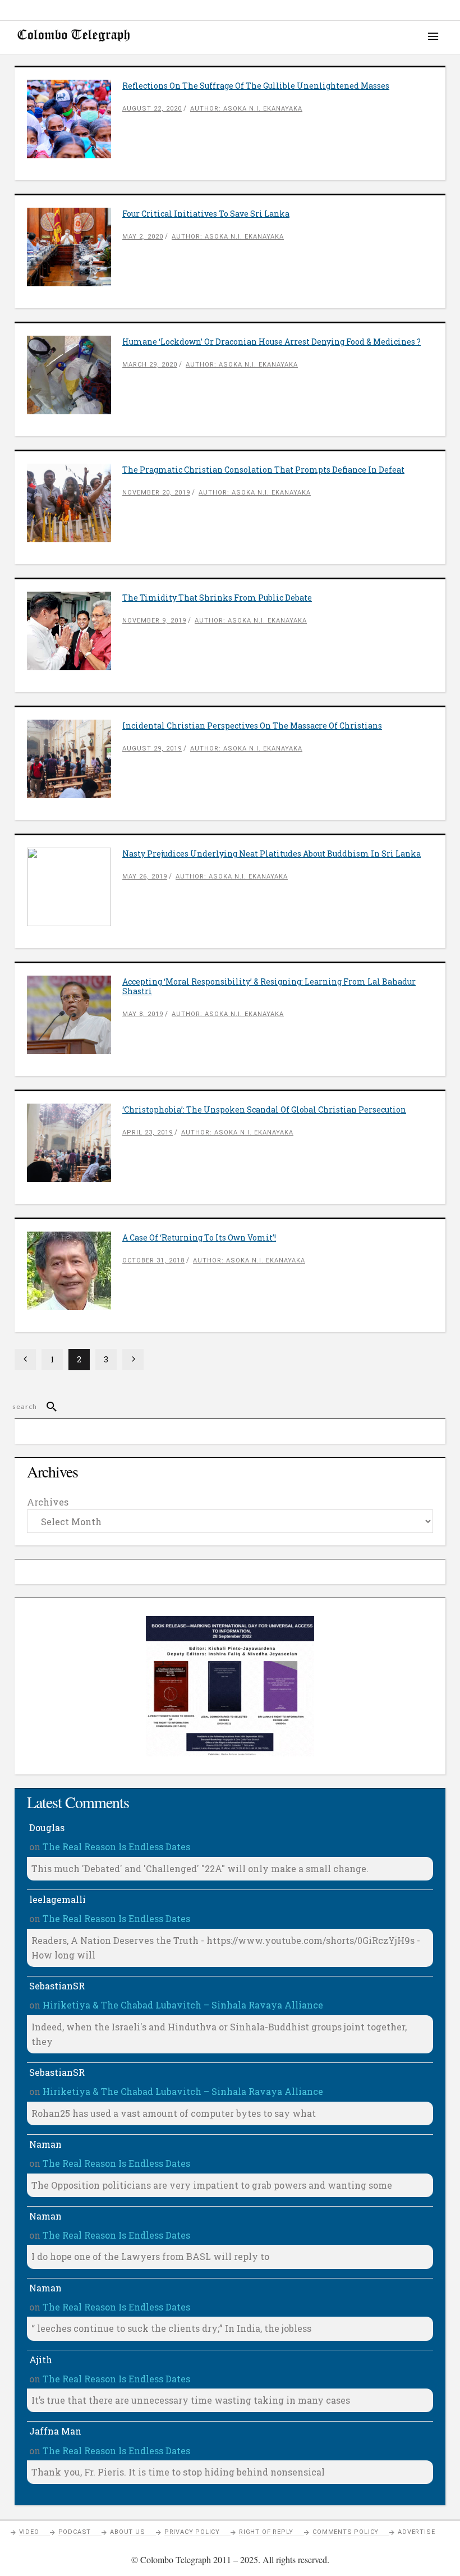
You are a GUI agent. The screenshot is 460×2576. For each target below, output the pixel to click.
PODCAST (75, 2532)
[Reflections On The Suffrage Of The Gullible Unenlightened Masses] (75, 119)
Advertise (416, 2532)
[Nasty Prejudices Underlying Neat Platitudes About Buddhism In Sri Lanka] (75, 887)
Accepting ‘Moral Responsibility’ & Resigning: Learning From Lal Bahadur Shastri (269, 986)
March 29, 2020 (150, 365)
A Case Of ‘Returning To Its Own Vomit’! (199, 1237)
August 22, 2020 (152, 109)
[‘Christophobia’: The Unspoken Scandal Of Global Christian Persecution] (75, 1143)
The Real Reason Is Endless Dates (116, 1847)
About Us (127, 2532)
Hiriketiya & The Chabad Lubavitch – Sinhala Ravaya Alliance (183, 2005)
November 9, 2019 (154, 621)
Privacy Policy (192, 2532)
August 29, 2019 (152, 749)
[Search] (47, 1407)
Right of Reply (266, 2532)
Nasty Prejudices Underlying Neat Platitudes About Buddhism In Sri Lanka (272, 854)
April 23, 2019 (148, 1133)
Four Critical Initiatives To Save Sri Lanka (206, 214)
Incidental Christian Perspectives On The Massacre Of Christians (252, 726)
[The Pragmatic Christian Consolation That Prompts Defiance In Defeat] (75, 503)
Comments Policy (346, 2532)
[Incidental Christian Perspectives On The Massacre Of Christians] (75, 759)
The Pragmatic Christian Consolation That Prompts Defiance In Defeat (263, 470)
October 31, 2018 (153, 1260)
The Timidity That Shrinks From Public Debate (217, 598)
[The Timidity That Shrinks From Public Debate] (75, 631)
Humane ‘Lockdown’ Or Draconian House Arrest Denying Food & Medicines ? (272, 342)
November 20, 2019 (156, 493)
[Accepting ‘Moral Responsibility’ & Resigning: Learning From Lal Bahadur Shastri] (75, 1015)
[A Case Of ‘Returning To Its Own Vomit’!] (75, 1271)
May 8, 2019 (143, 1014)
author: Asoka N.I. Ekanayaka (246, 109)
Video (29, 2532)
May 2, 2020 (143, 237)
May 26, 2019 (145, 877)
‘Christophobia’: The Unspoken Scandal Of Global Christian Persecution (264, 1109)
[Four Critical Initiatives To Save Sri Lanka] (75, 247)
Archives (48, 1502)
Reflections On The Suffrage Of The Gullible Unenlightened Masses (256, 86)
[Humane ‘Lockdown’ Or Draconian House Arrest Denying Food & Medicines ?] (75, 375)
